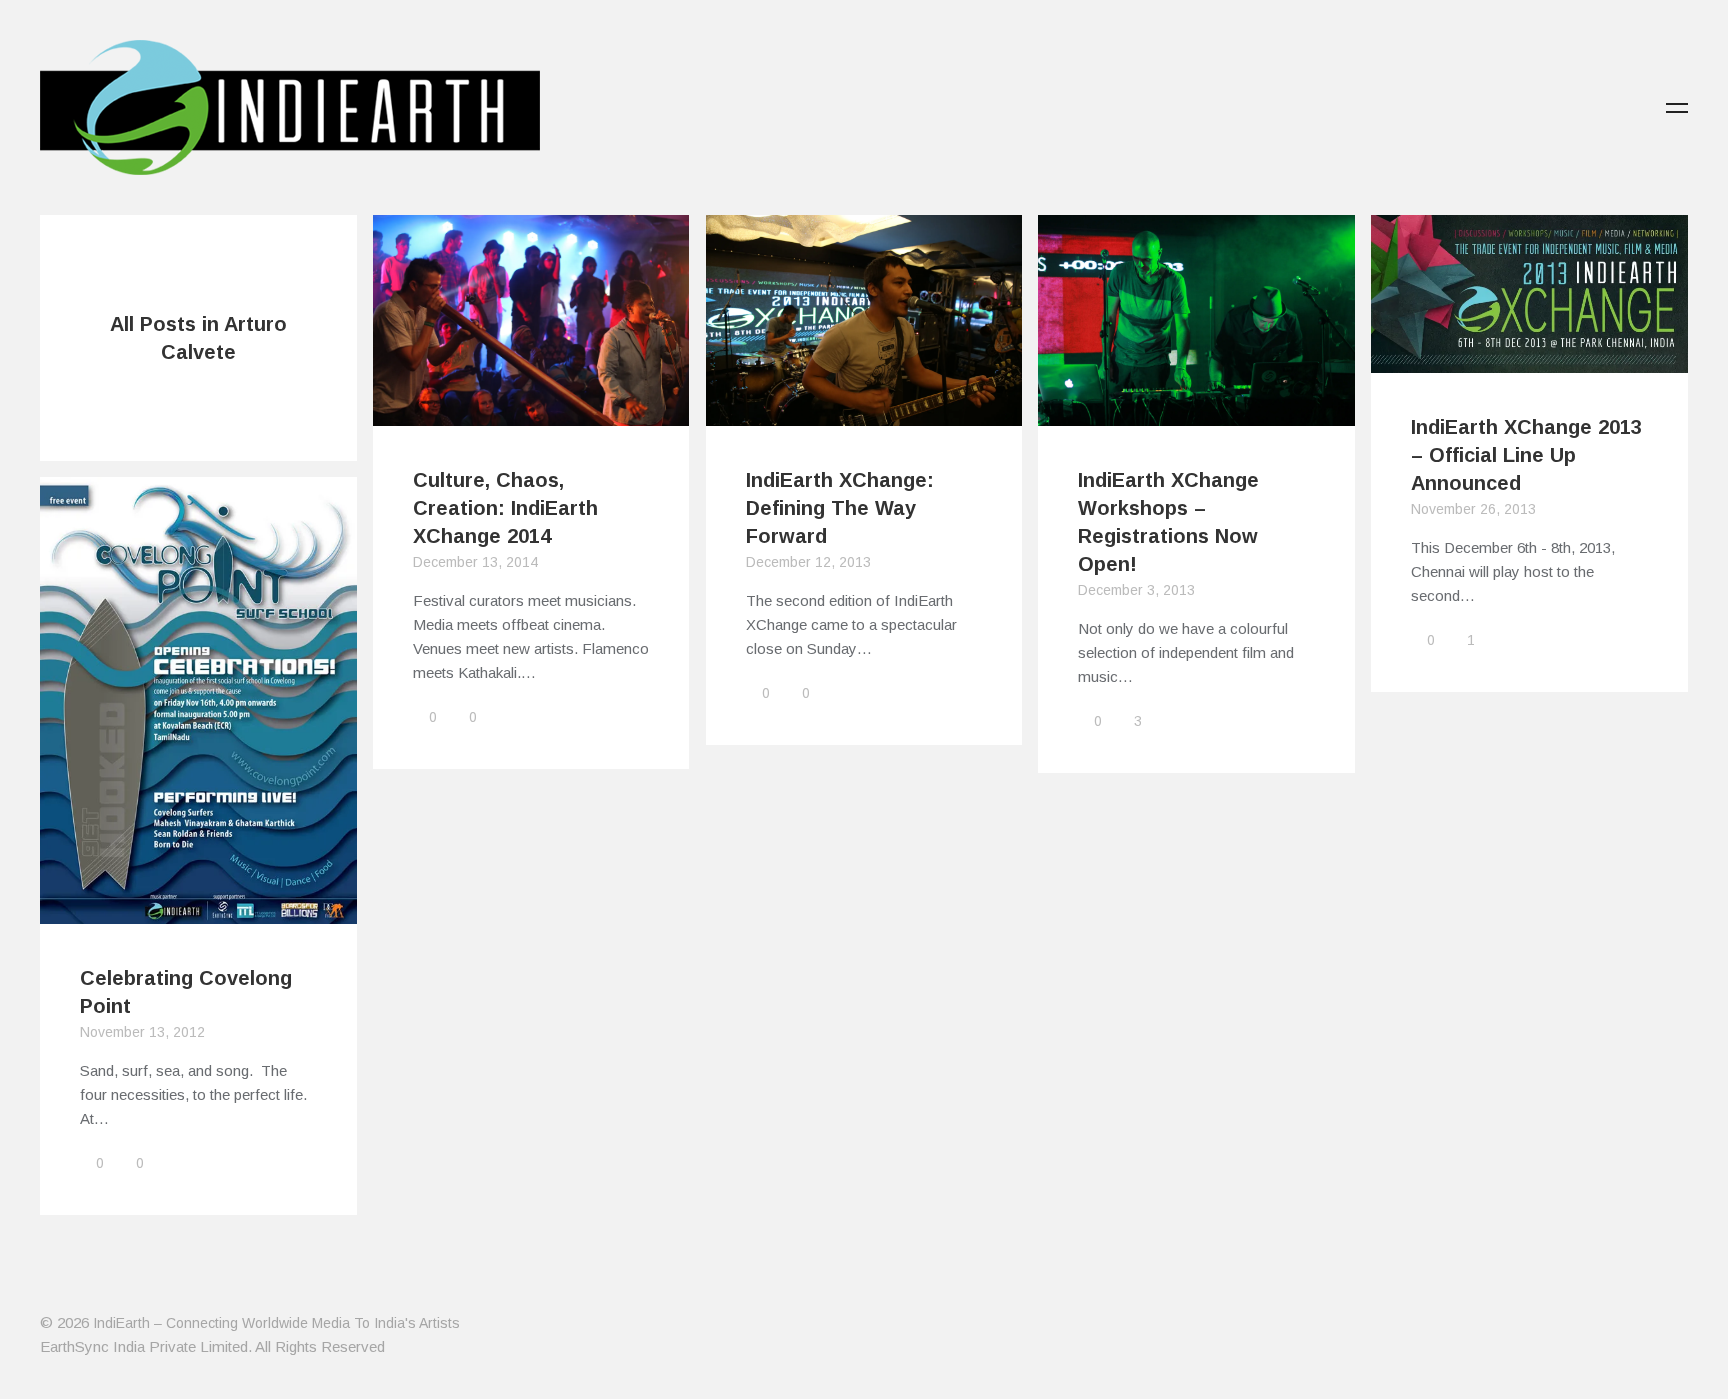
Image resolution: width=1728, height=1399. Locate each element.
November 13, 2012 (142, 1032)
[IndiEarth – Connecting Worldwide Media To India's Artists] (290, 163)
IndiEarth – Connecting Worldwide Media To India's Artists (276, 1323)
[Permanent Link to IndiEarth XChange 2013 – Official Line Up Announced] (1529, 360)
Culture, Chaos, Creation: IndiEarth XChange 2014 (505, 508)
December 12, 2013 (808, 562)
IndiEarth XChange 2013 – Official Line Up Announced (1526, 455)
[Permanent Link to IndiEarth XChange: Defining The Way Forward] (864, 413)
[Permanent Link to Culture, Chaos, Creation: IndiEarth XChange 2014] (531, 413)
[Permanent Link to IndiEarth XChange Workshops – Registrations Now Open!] (1196, 413)
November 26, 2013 (1473, 509)
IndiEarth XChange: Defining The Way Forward (840, 508)
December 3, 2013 (1136, 590)
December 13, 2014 (475, 562)
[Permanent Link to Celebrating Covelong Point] (198, 911)
